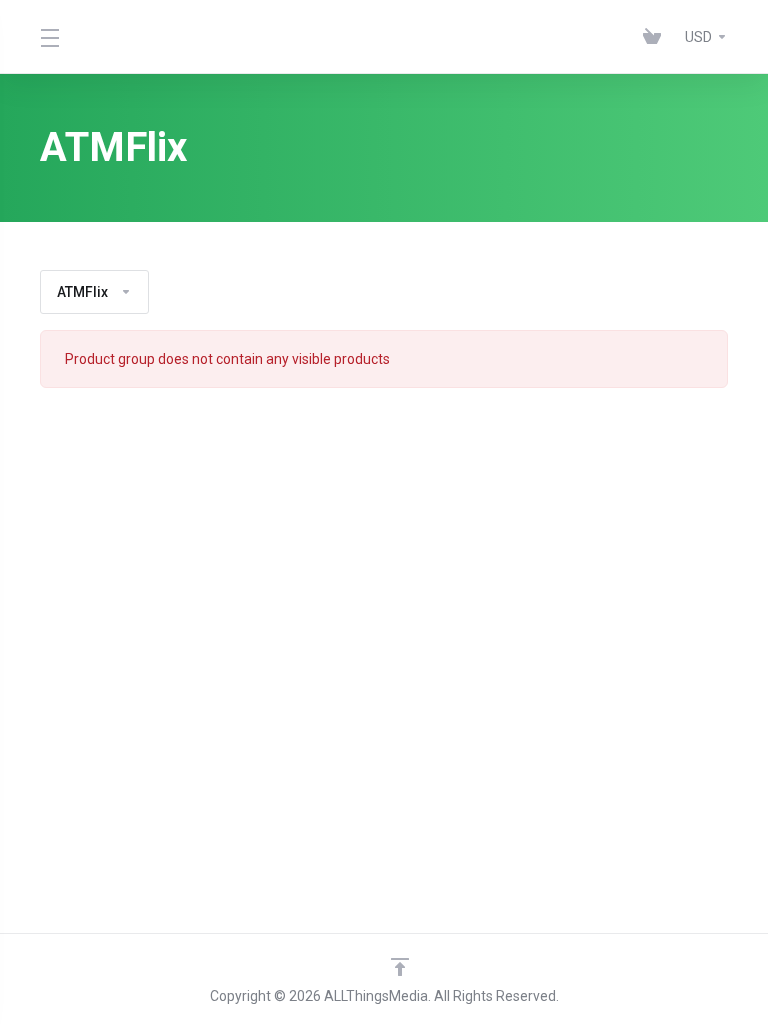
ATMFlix (82, 292)
